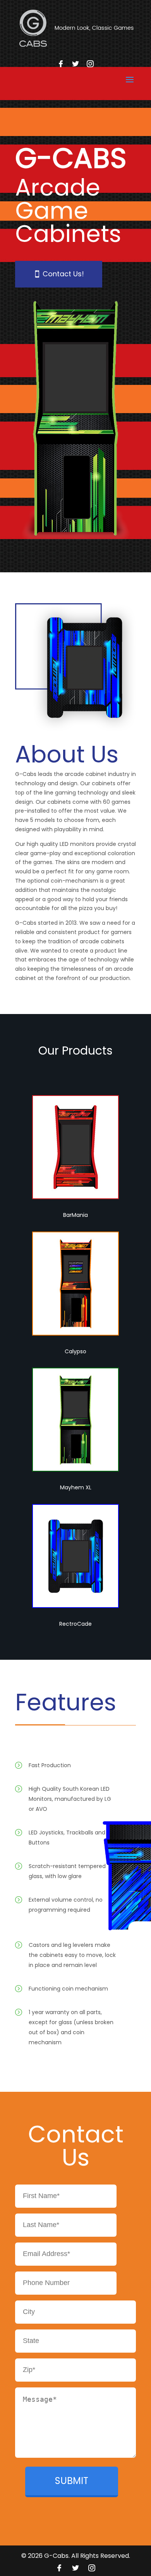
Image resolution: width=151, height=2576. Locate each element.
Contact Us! (63, 274)
